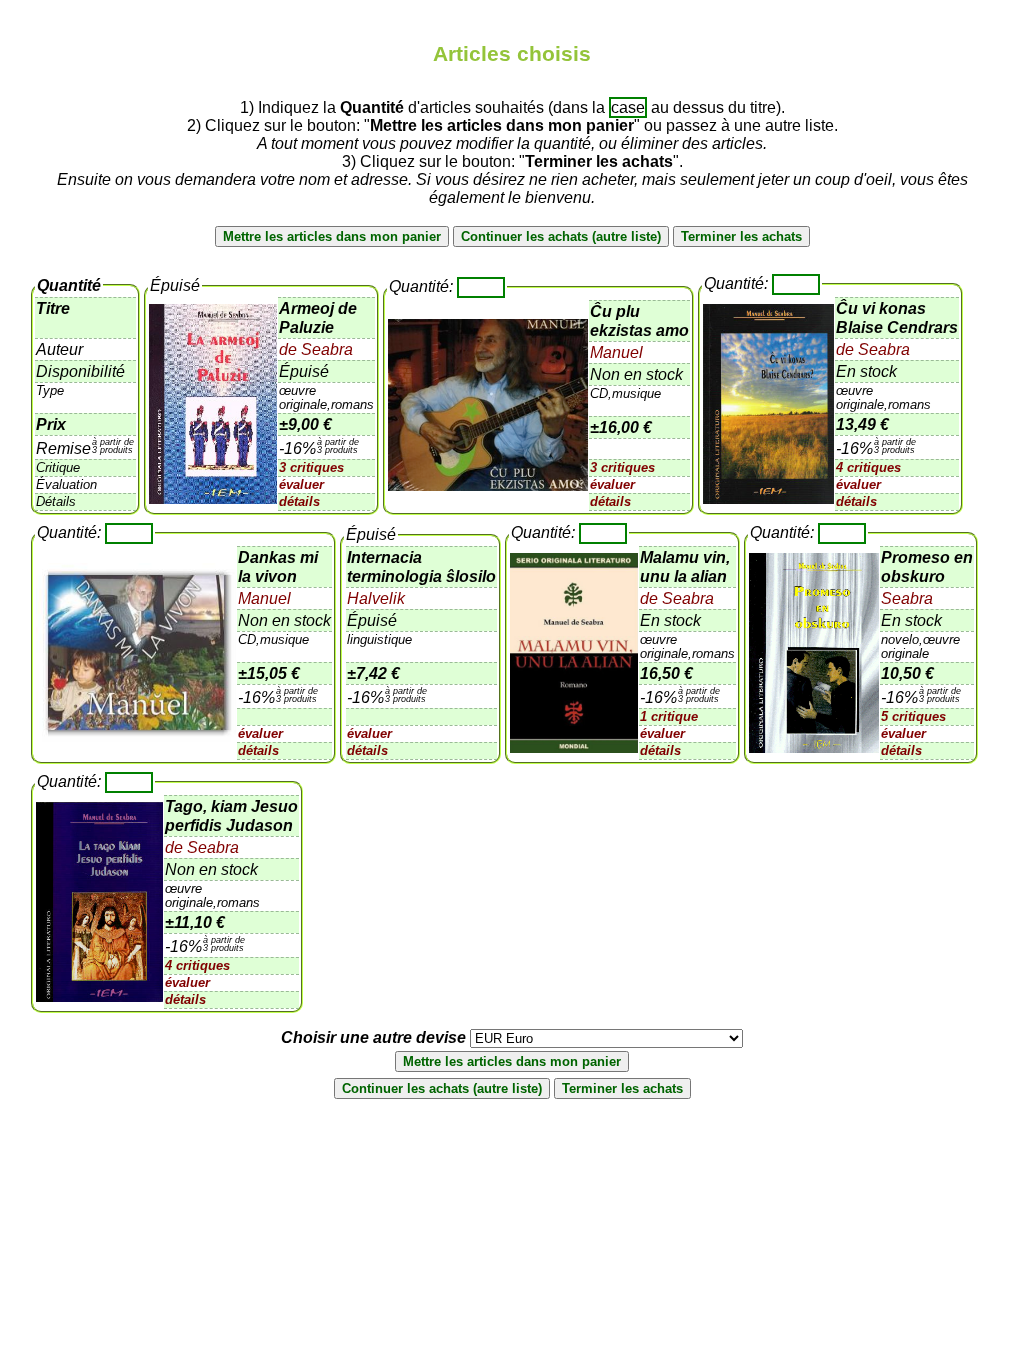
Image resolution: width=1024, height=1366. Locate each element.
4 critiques (868, 467)
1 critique (669, 716)
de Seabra (316, 349)
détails (299, 501)
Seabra (907, 598)
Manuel (616, 352)
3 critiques (311, 467)
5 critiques (913, 716)
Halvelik (376, 598)
